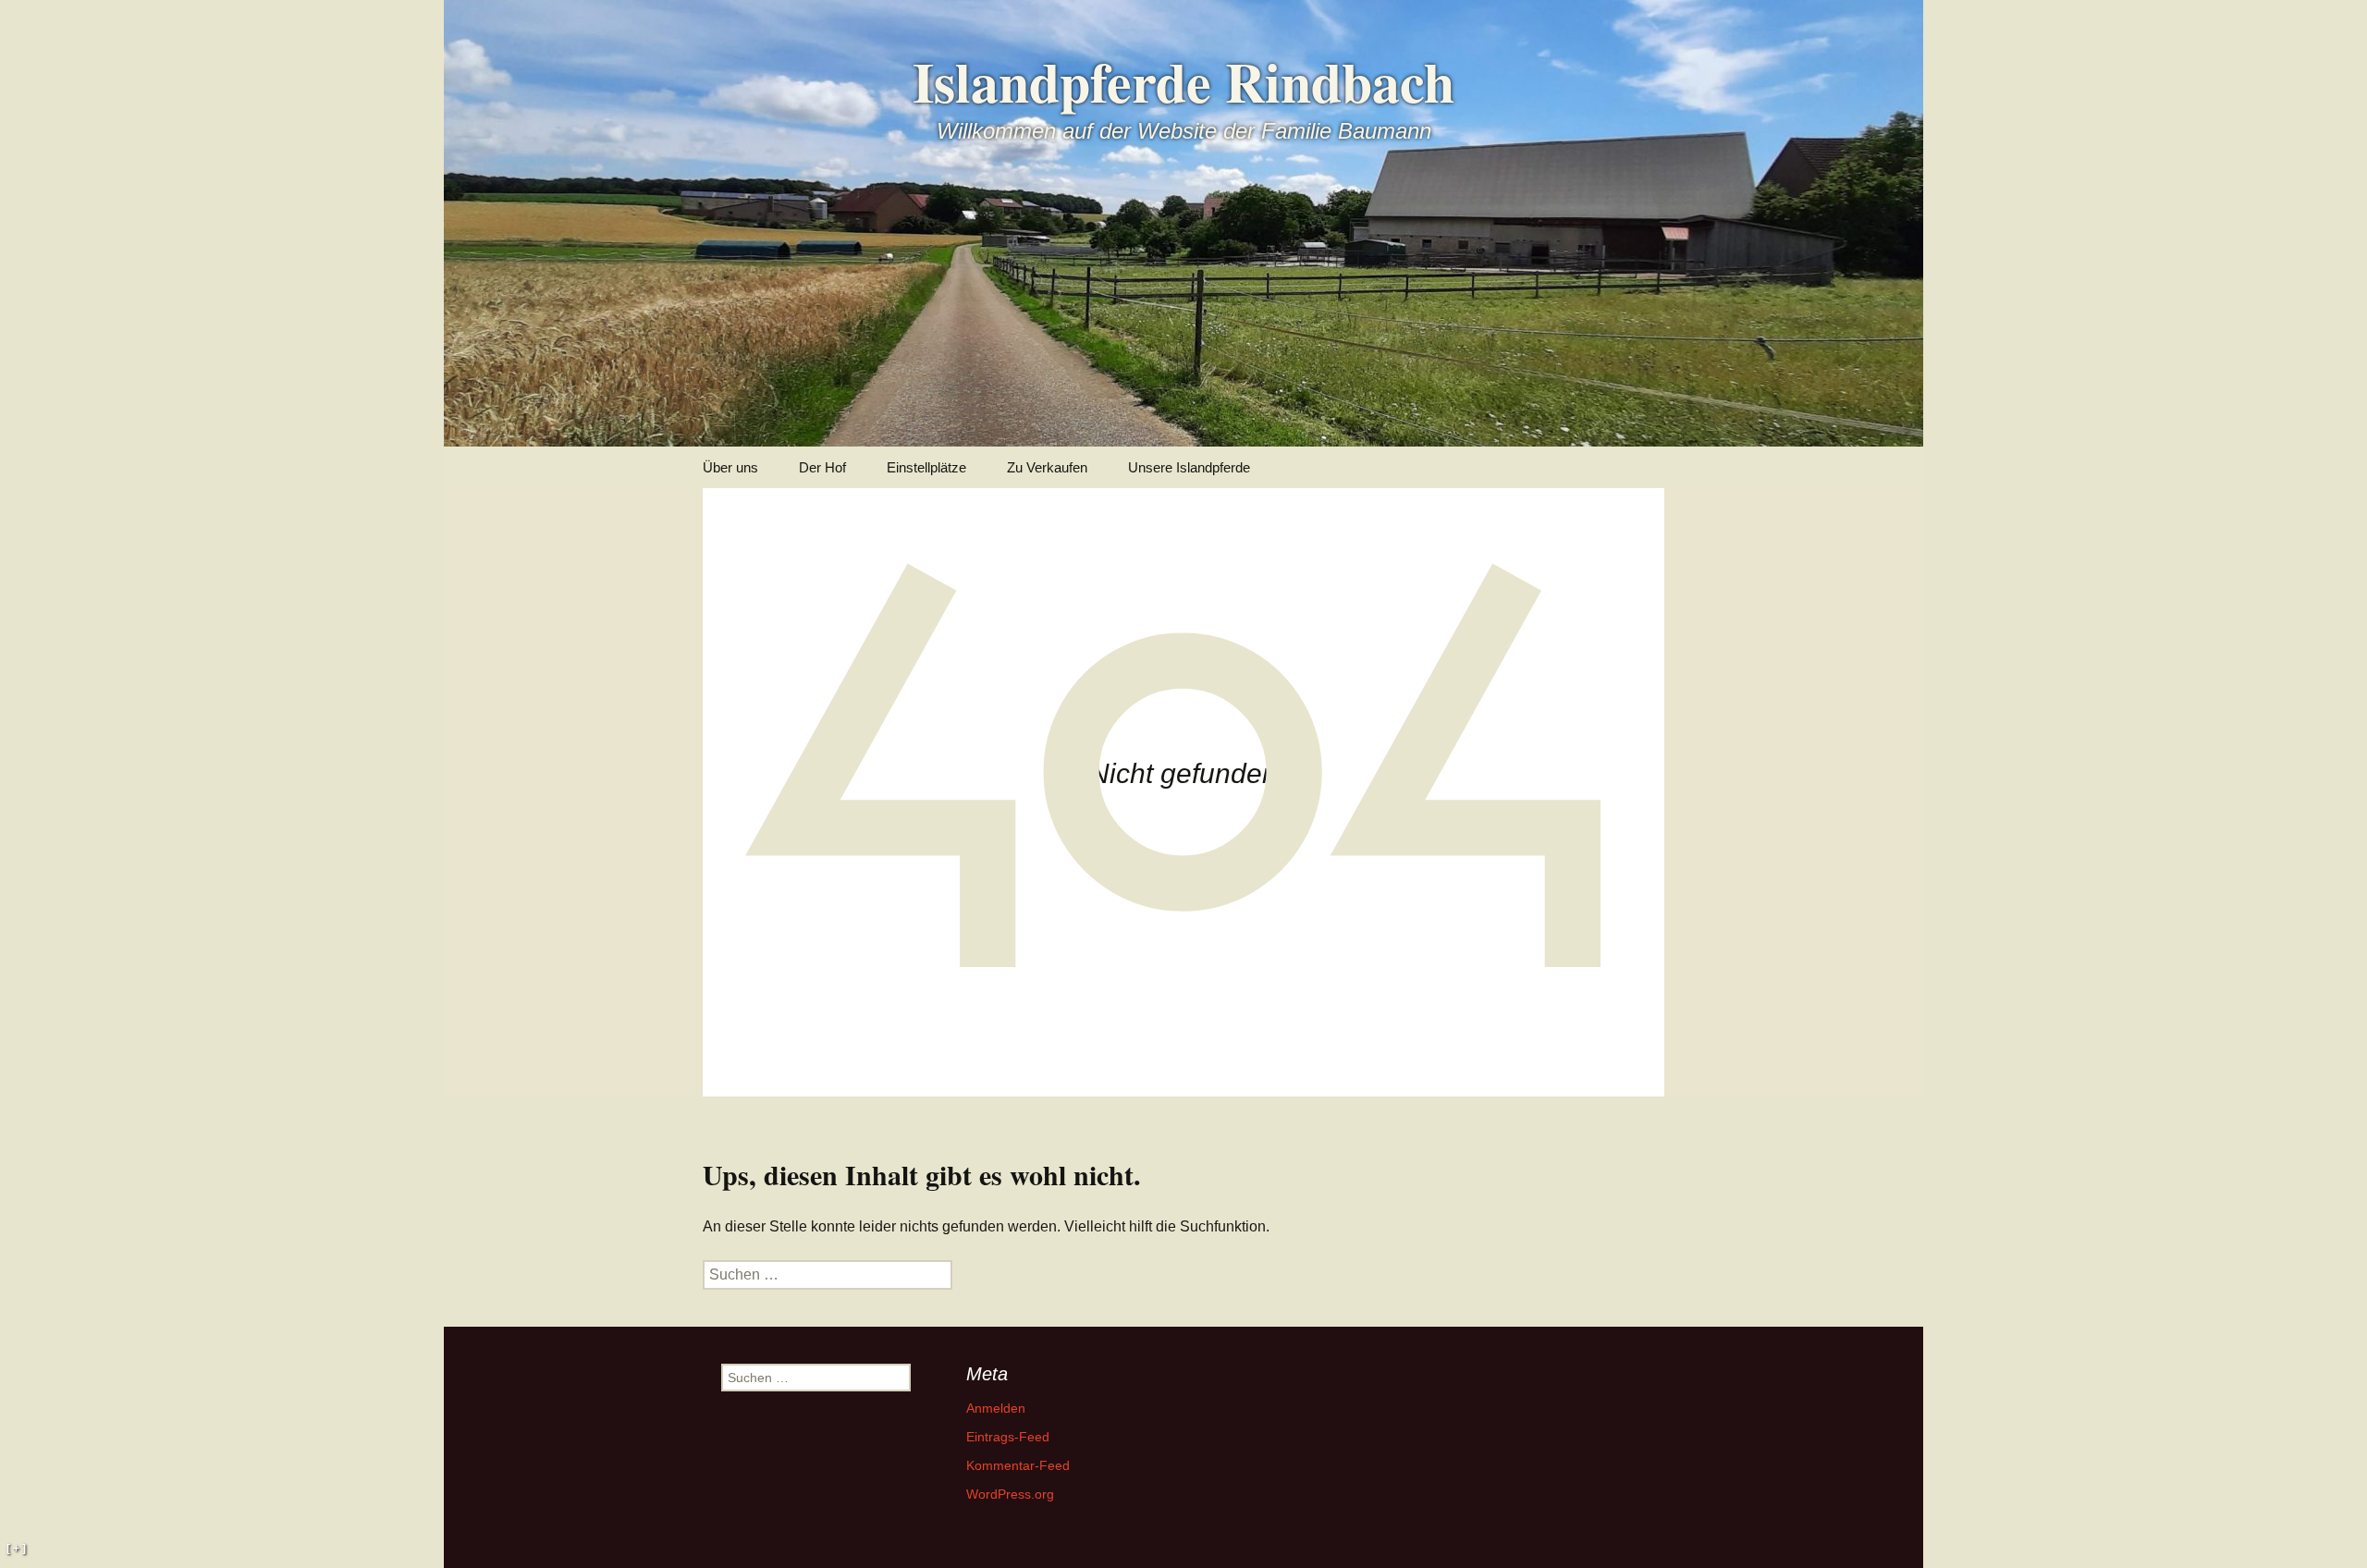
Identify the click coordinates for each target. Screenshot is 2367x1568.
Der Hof (822, 467)
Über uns (730, 467)
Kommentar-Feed (1018, 1465)
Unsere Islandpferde (1189, 467)
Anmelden (996, 1408)
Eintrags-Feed (1008, 1437)
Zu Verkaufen (1047, 467)
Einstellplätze (926, 467)
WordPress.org (1010, 1494)
